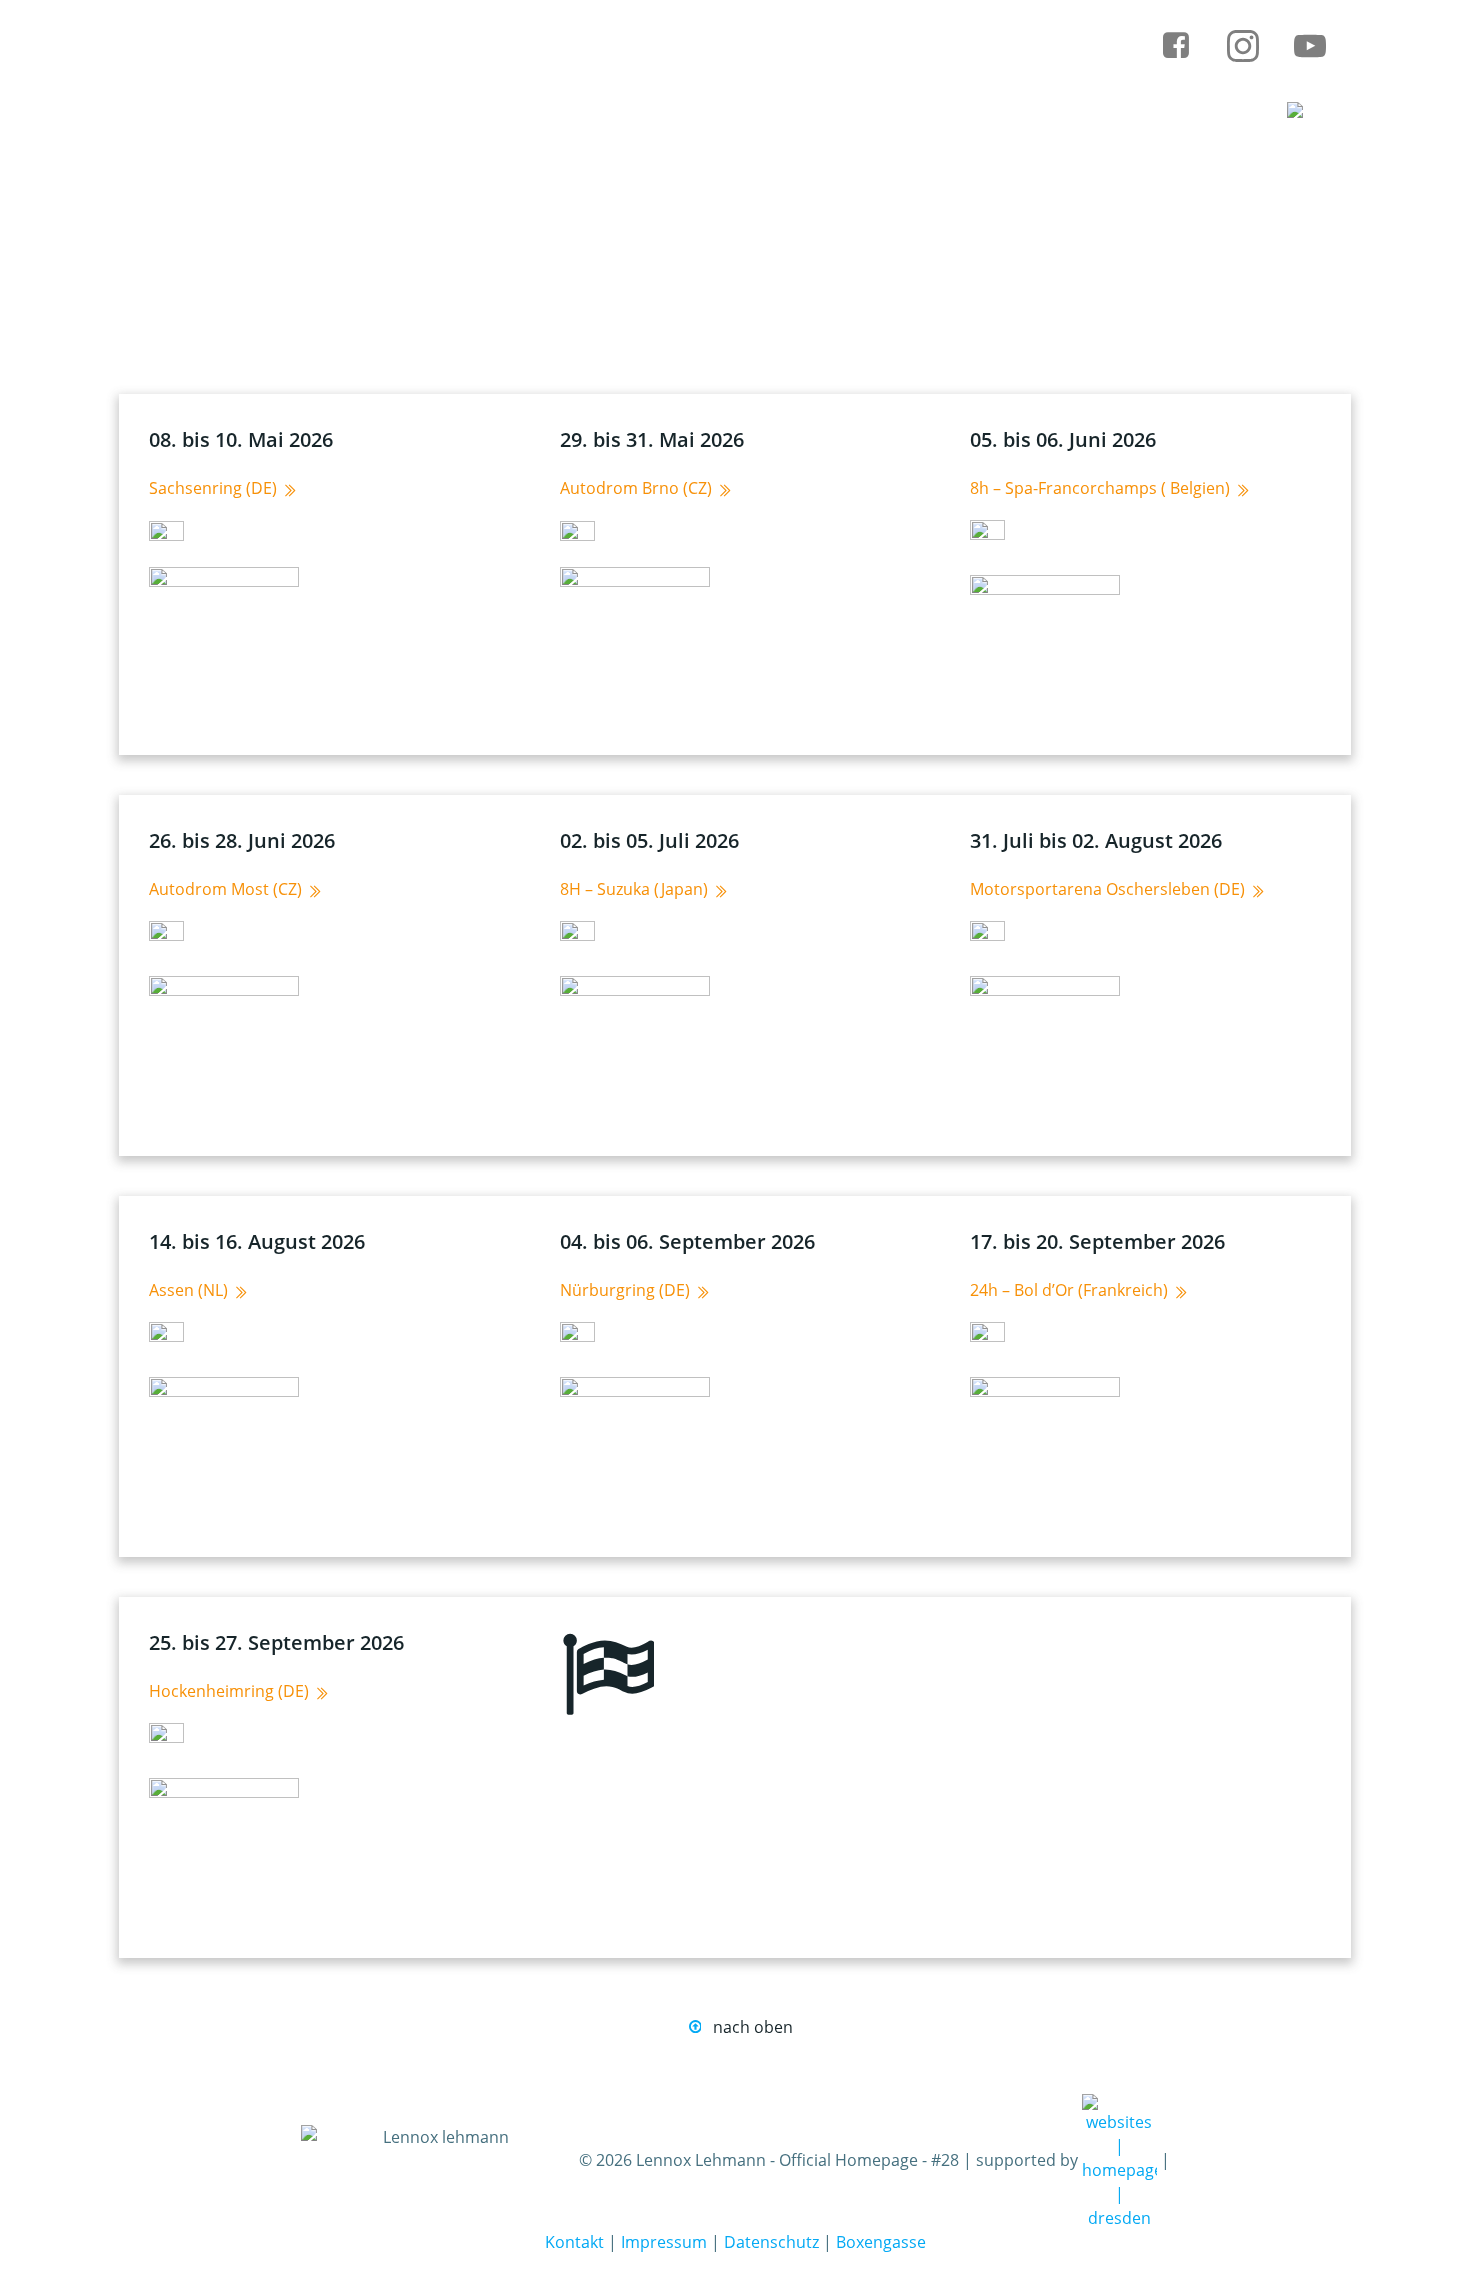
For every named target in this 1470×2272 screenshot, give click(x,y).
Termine (728, 112)
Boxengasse (881, 2242)
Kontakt (574, 2242)
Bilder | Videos (1132, 112)
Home (476, 112)
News (597, 112)
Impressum (664, 2242)
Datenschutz (771, 2242)
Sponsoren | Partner (917, 112)
